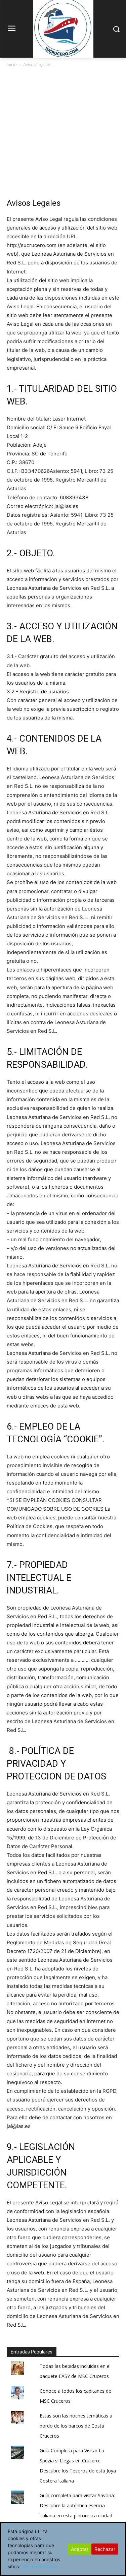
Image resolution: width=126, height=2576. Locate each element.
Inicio (12, 65)
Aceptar (80, 2549)
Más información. (40, 2566)
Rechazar (105, 2549)
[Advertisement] (63, 135)
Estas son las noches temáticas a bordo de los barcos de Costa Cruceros (76, 2426)
